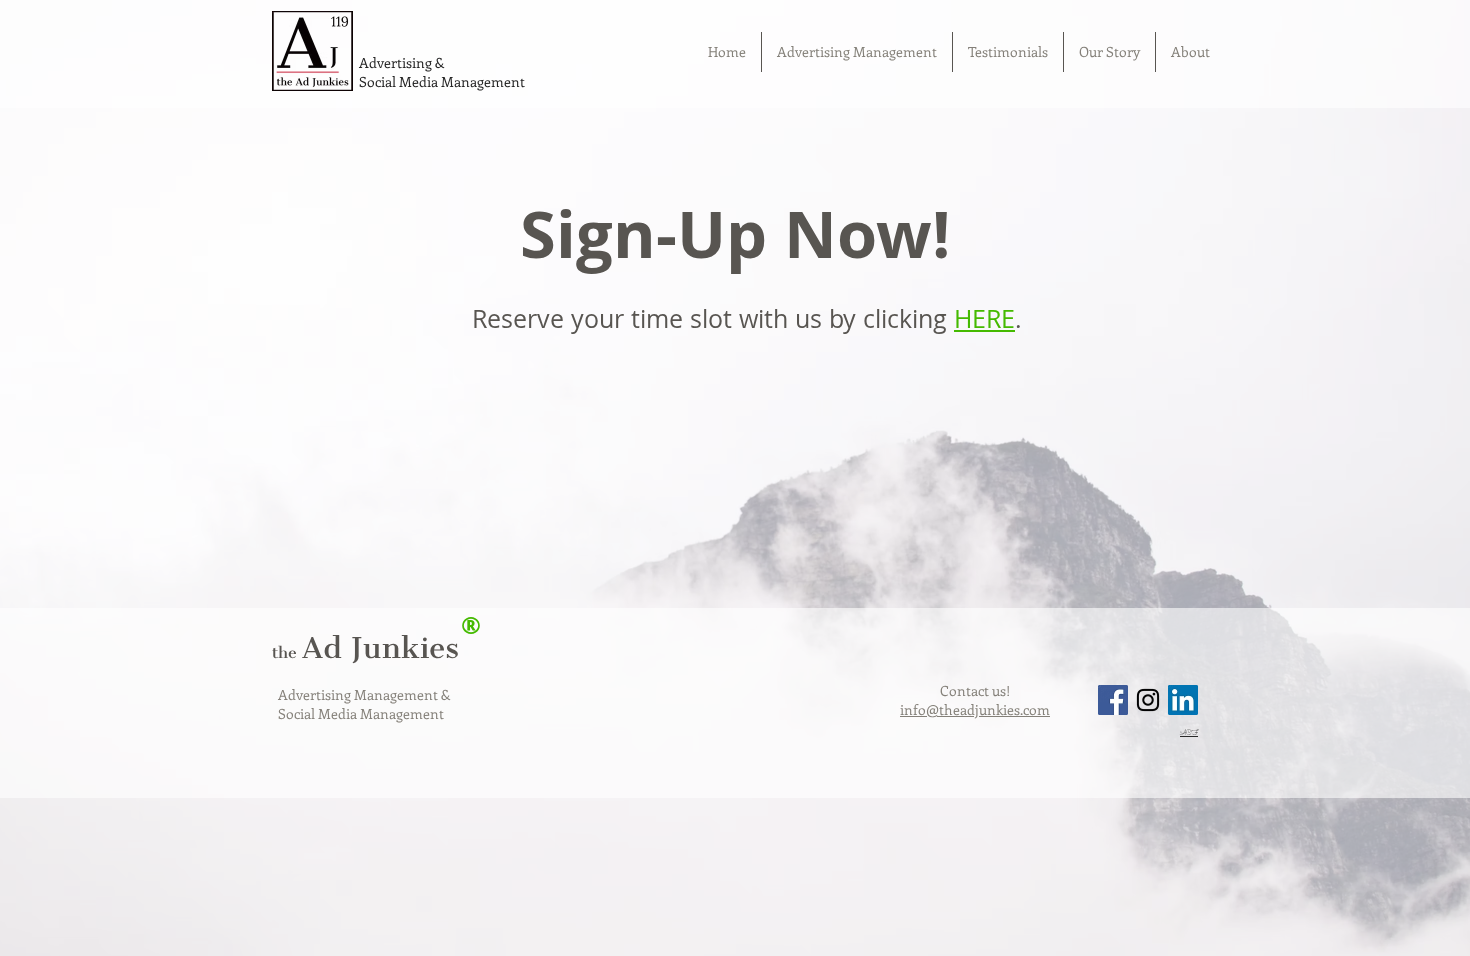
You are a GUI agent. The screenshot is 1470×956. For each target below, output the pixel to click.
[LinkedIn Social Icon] (1183, 700)
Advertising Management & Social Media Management (364, 704)
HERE (984, 318)
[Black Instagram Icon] (1148, 700)
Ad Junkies (365, 648)
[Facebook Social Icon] (1113, 700)
